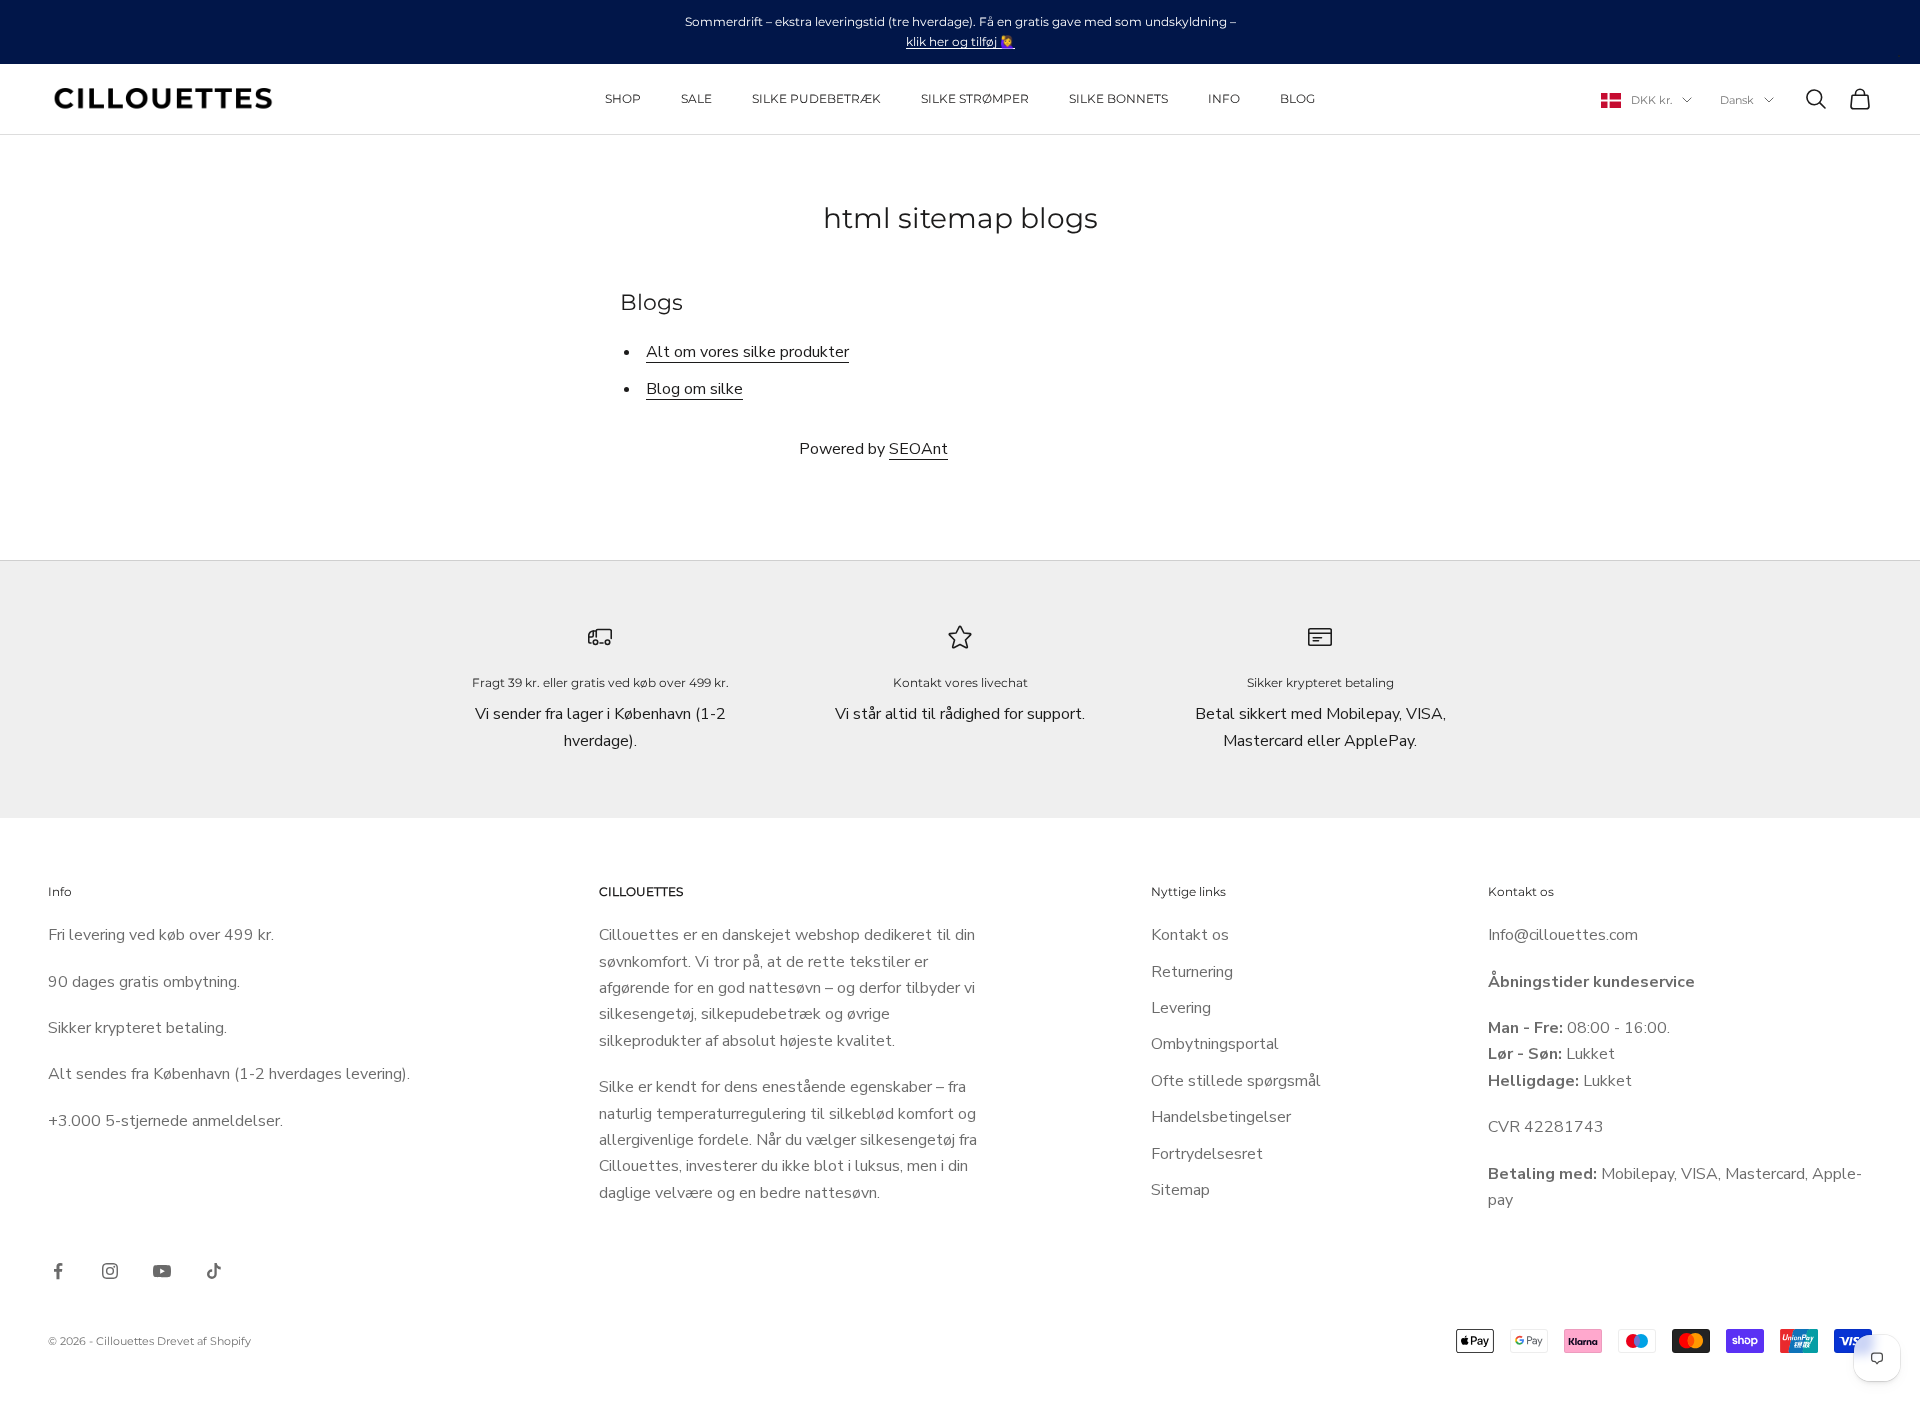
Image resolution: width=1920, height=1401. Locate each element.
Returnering (1192, 972)
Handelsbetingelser (1221, 1117)
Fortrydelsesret (1207, 1154)
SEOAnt (918, 449)
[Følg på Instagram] (110, 1271)
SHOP (623, 98)
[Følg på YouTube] (162, 1271)
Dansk (1737, 100)
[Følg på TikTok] (214, 1271)
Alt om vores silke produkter (747, 352)
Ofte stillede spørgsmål (1236, 1081)
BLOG (1297, 98)
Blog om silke (694, 389)
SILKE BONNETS (1118, 98)
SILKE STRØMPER (975, 98)
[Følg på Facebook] (58, 1271)
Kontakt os (1190, 935)
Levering (1181, 1008)
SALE (696, 98)
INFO (1224, 98)
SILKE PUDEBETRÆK (816, 98)
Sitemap (1180, 1190)
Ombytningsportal (1215, 1044)
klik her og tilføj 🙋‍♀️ (960, 41)
